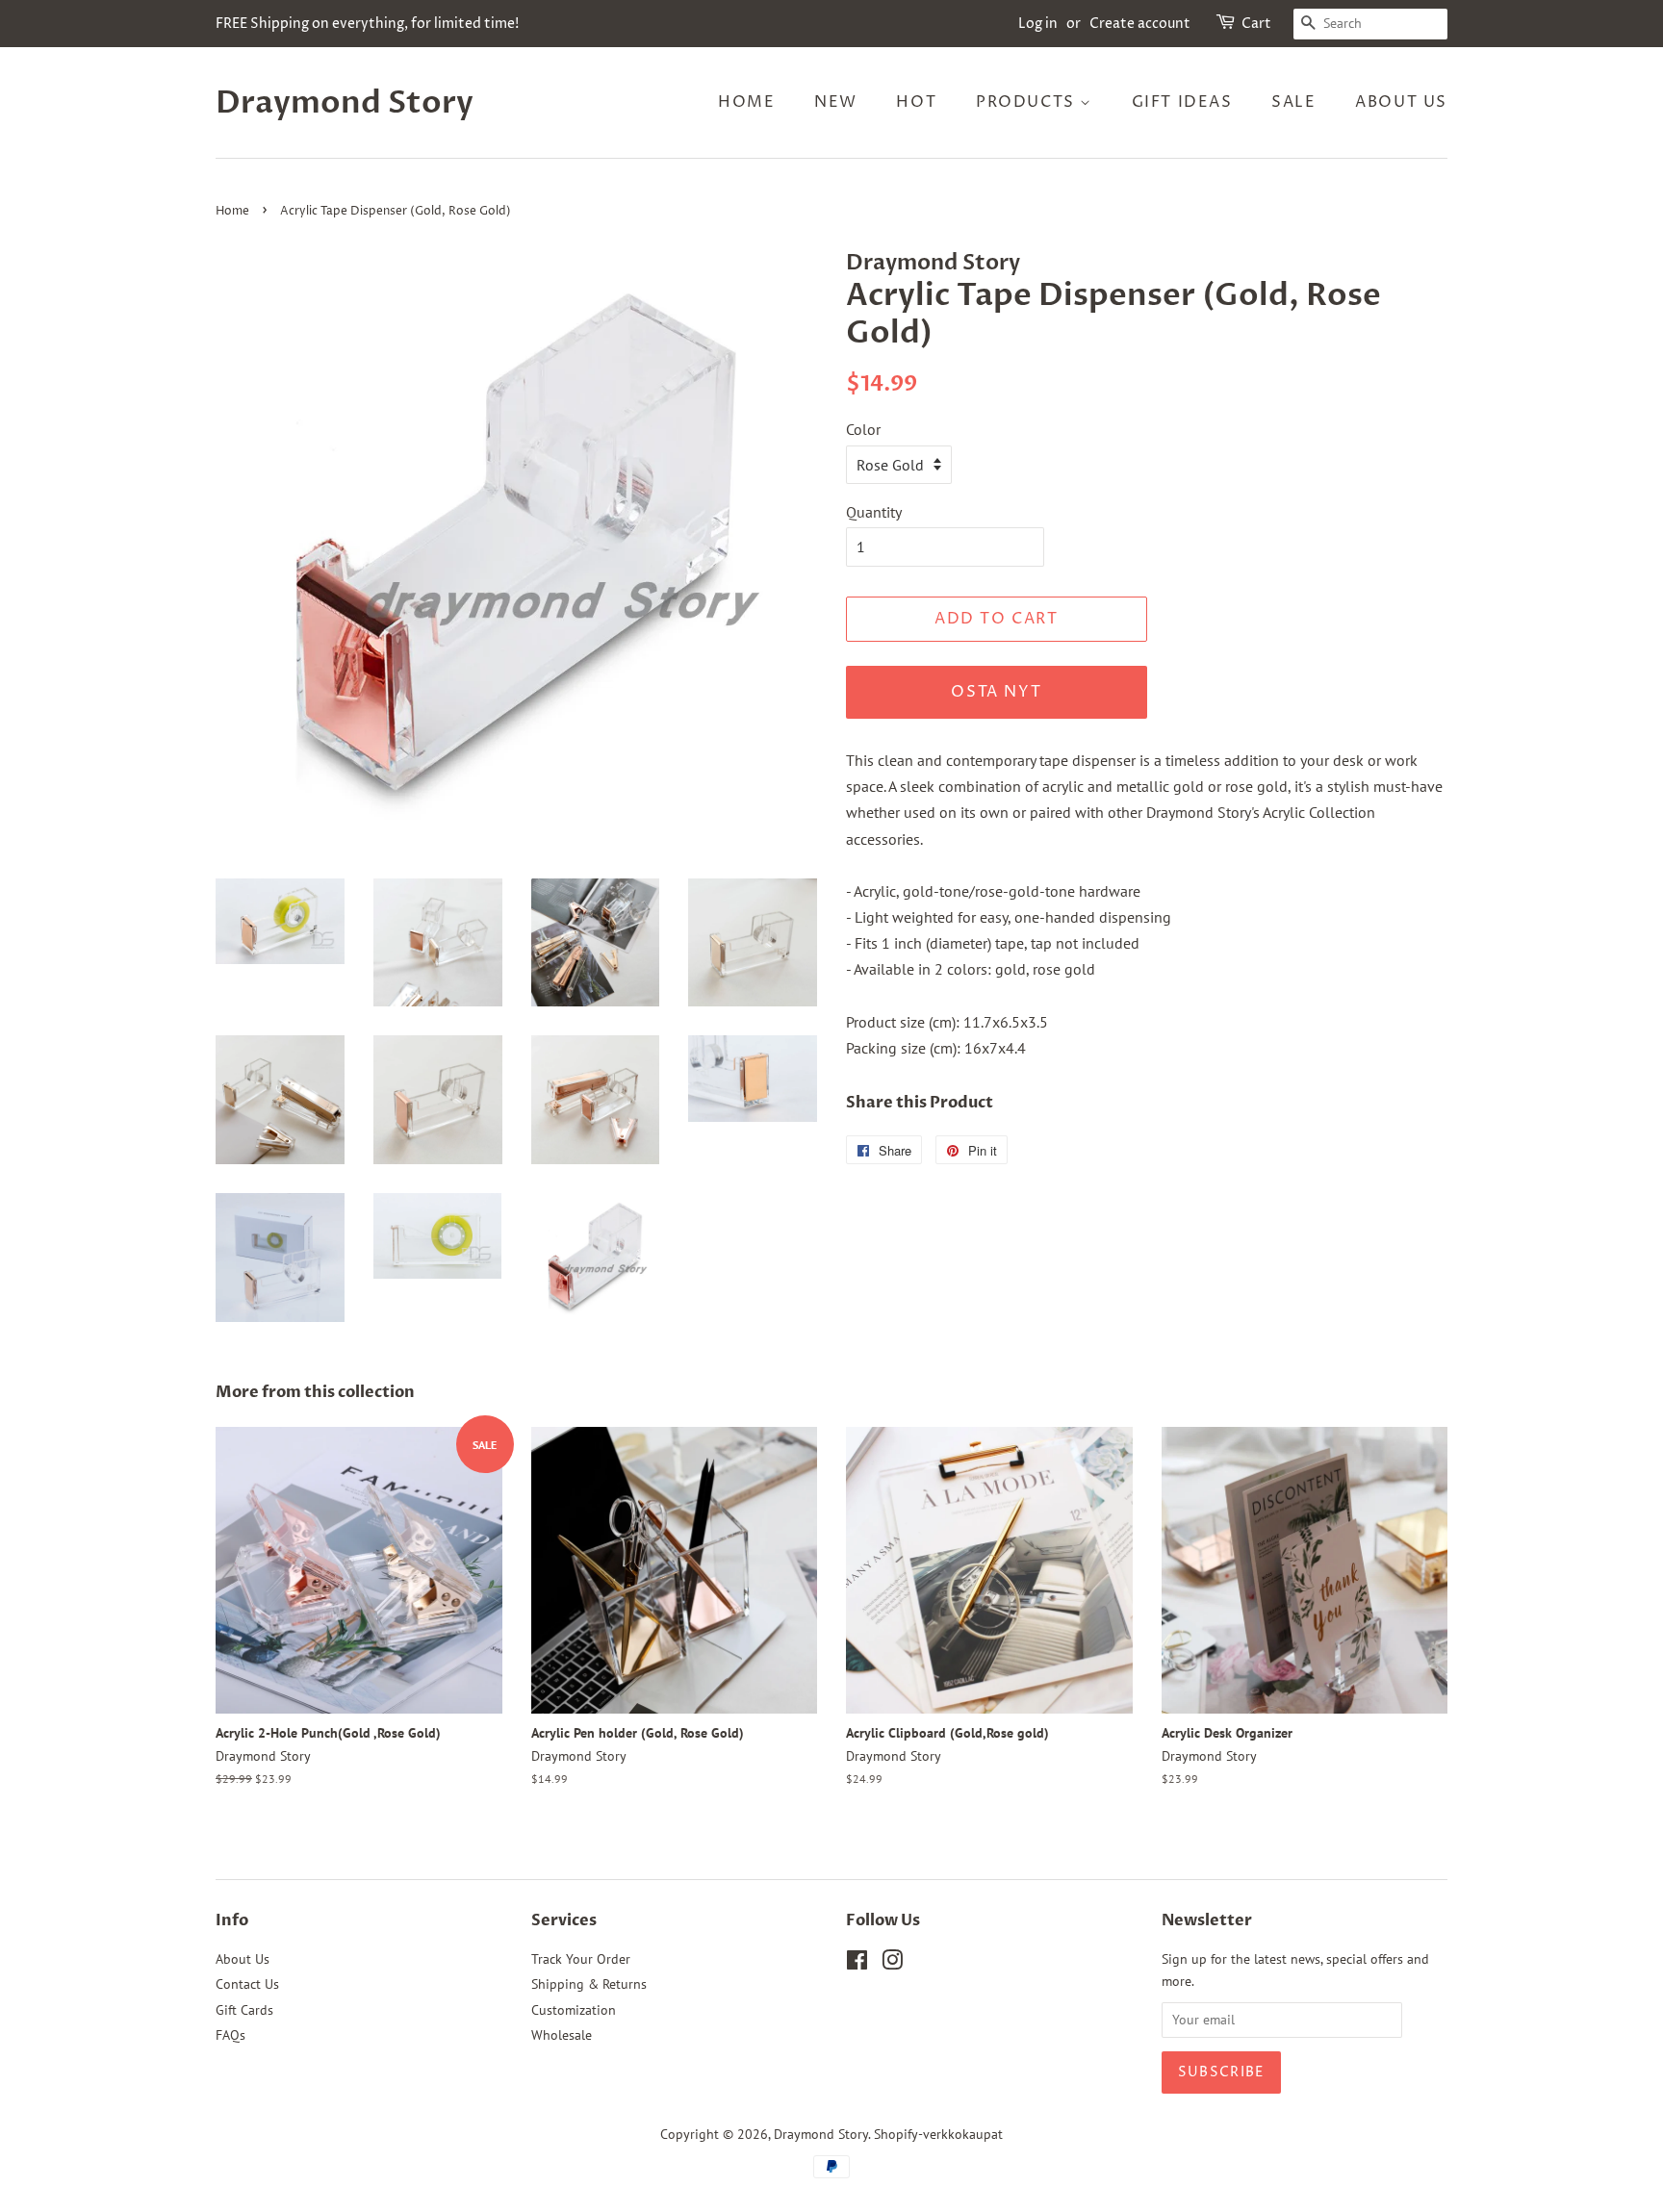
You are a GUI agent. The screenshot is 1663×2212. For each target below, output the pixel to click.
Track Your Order (581, 1959)
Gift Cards (244, 2010)
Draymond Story (345, 103)
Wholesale (562, 2035)
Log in (1038, 24)
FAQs (230, 2035)
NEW (836, 102)
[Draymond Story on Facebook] (857, 1964)
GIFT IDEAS (1182, 102)
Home (232, 211)
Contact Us (247, 1984)
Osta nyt (996, 692)
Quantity (874, 512)
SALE (1293, 102)
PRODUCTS (1028, 102)
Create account (1140, 24)
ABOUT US (1401, 102)
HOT (916, 102)
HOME (746, 102)
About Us (243, 1959)
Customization (574, 2010)
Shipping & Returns (589, 1984)
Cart (1256, 24)
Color (863, 429)
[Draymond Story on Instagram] (892, 1964)
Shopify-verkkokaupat (938, 2134)
